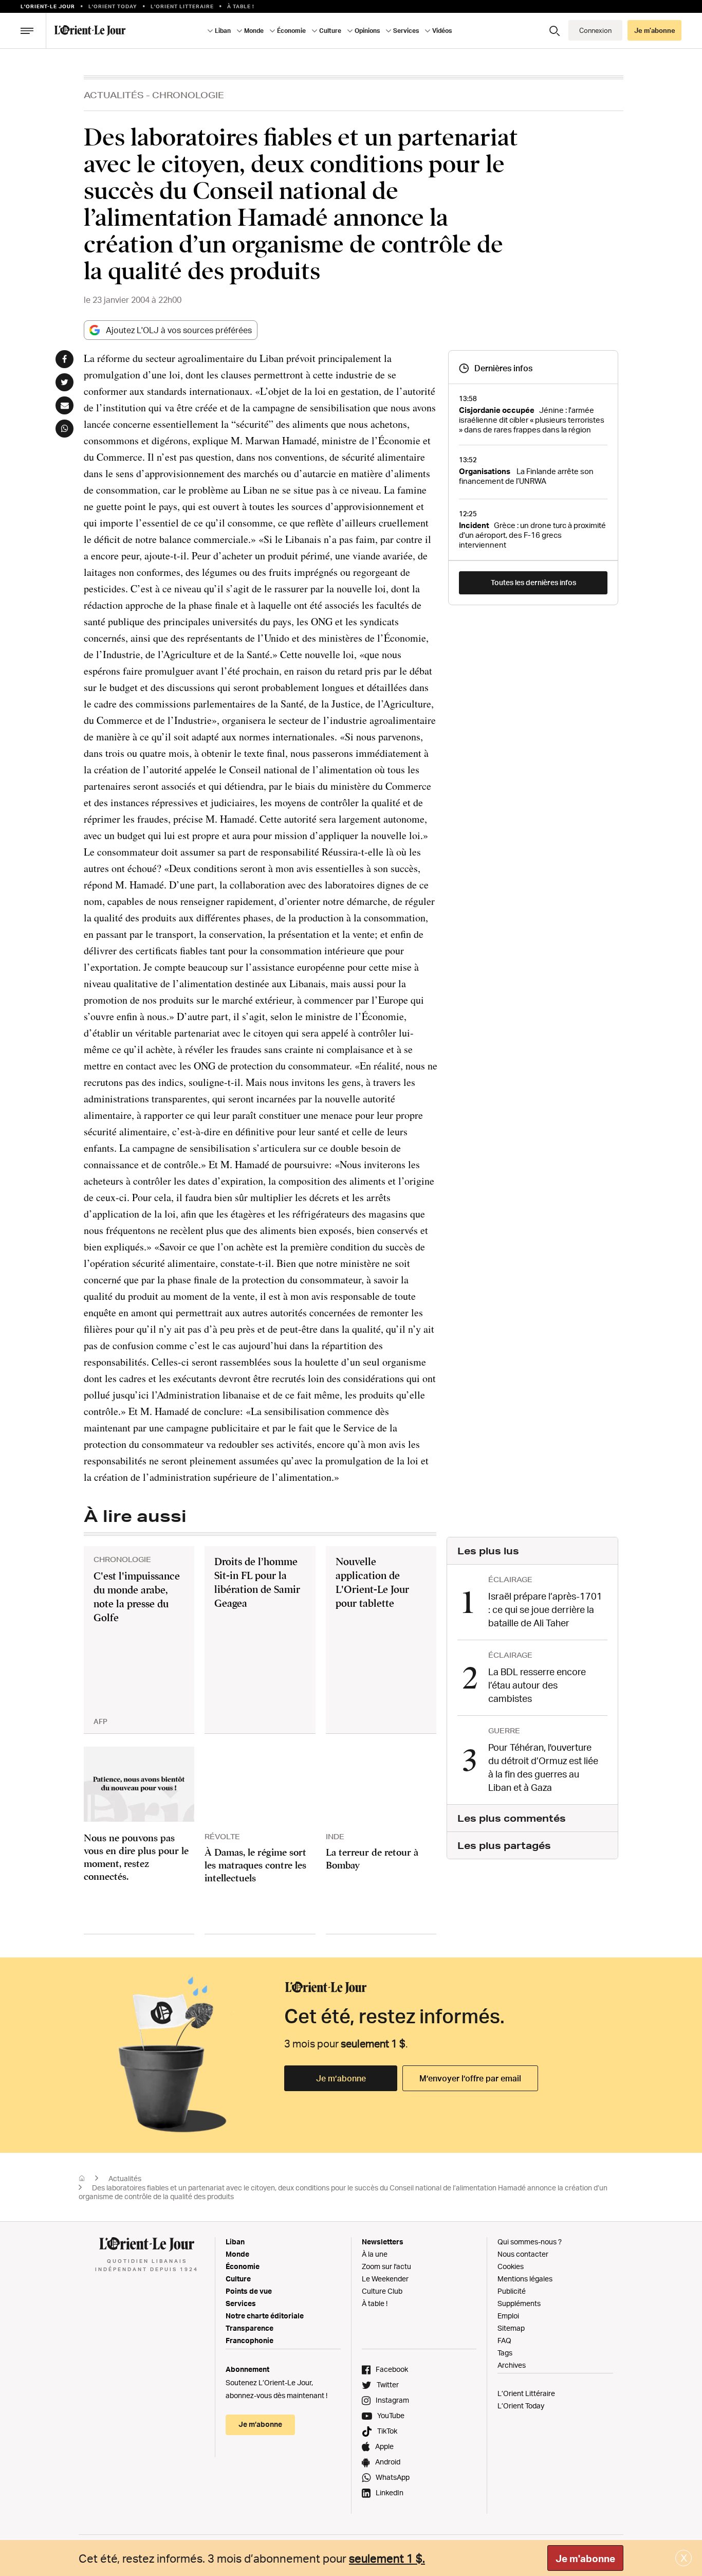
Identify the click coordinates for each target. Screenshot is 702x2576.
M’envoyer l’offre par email (470, 2078)
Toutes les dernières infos (533, 582)
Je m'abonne (585, 2559)
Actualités (114, 95)
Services (241, 2303)
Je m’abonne (341, 2078)
